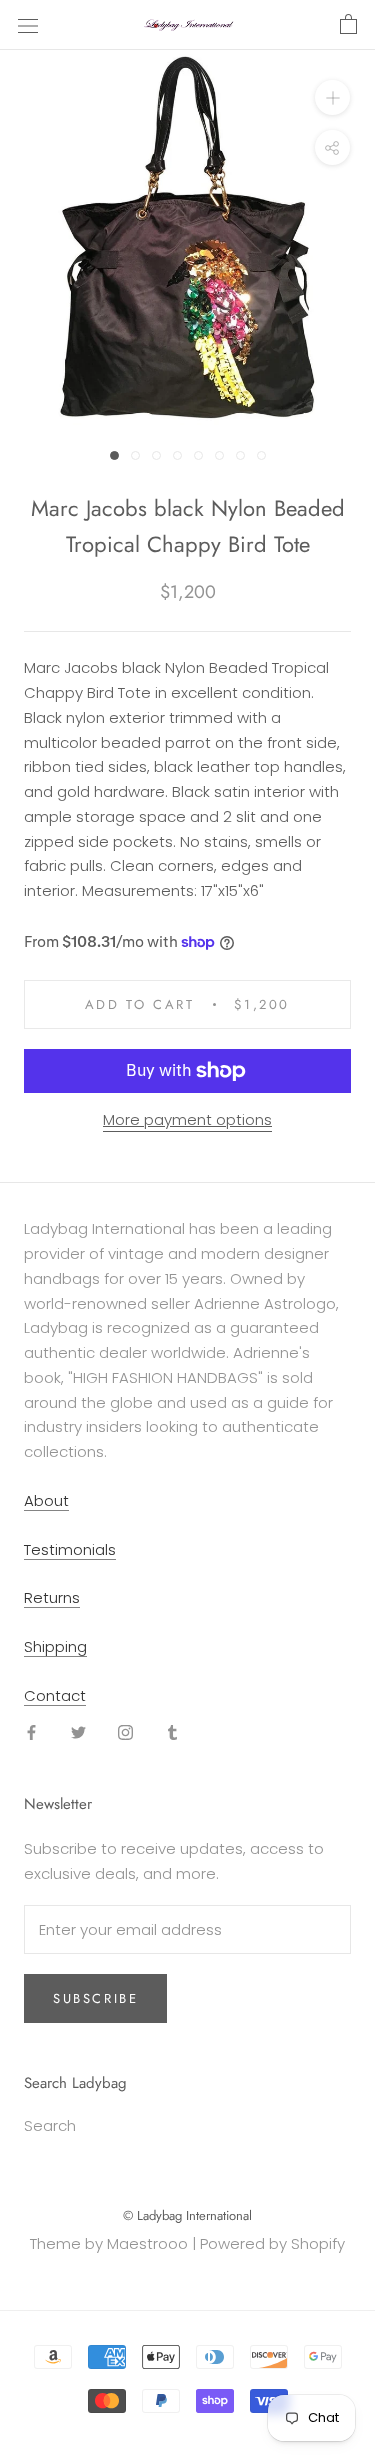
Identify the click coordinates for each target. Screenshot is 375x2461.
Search (50, 2125)
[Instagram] (125, 1732)
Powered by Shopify (272, 2243)
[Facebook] (31, 1732)
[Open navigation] (28, 25)
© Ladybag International (187, 2215)
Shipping (55, 1646)
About (46, 1500)
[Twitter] (78, 1732)
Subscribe (95, 1998)
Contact (55, 1695)
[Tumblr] (172, 1732)
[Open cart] (348, 25)
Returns (52, 1597)
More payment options (187, 1119)
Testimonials (70, 1549)
